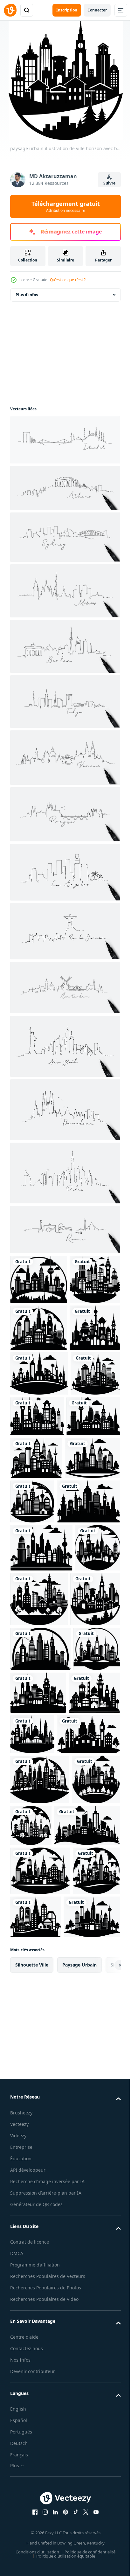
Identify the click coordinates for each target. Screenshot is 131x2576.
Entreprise (21, 2491)
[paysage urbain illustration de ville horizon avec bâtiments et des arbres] (39, 1279)
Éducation (21, 2502)
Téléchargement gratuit (66, 206)
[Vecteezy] (10, 10)
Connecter (97, 10)
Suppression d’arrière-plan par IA (46, 2544)
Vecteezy (19, 2468)
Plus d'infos (27, 295)
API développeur (28, 2514)
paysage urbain (79, 2309)
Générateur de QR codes (36, 2556)
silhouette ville (32, 2309)
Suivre (109, 183)
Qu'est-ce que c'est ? (68, 280)
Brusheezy (21, 2457)
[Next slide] (106, 2309)
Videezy (18, 2479)
